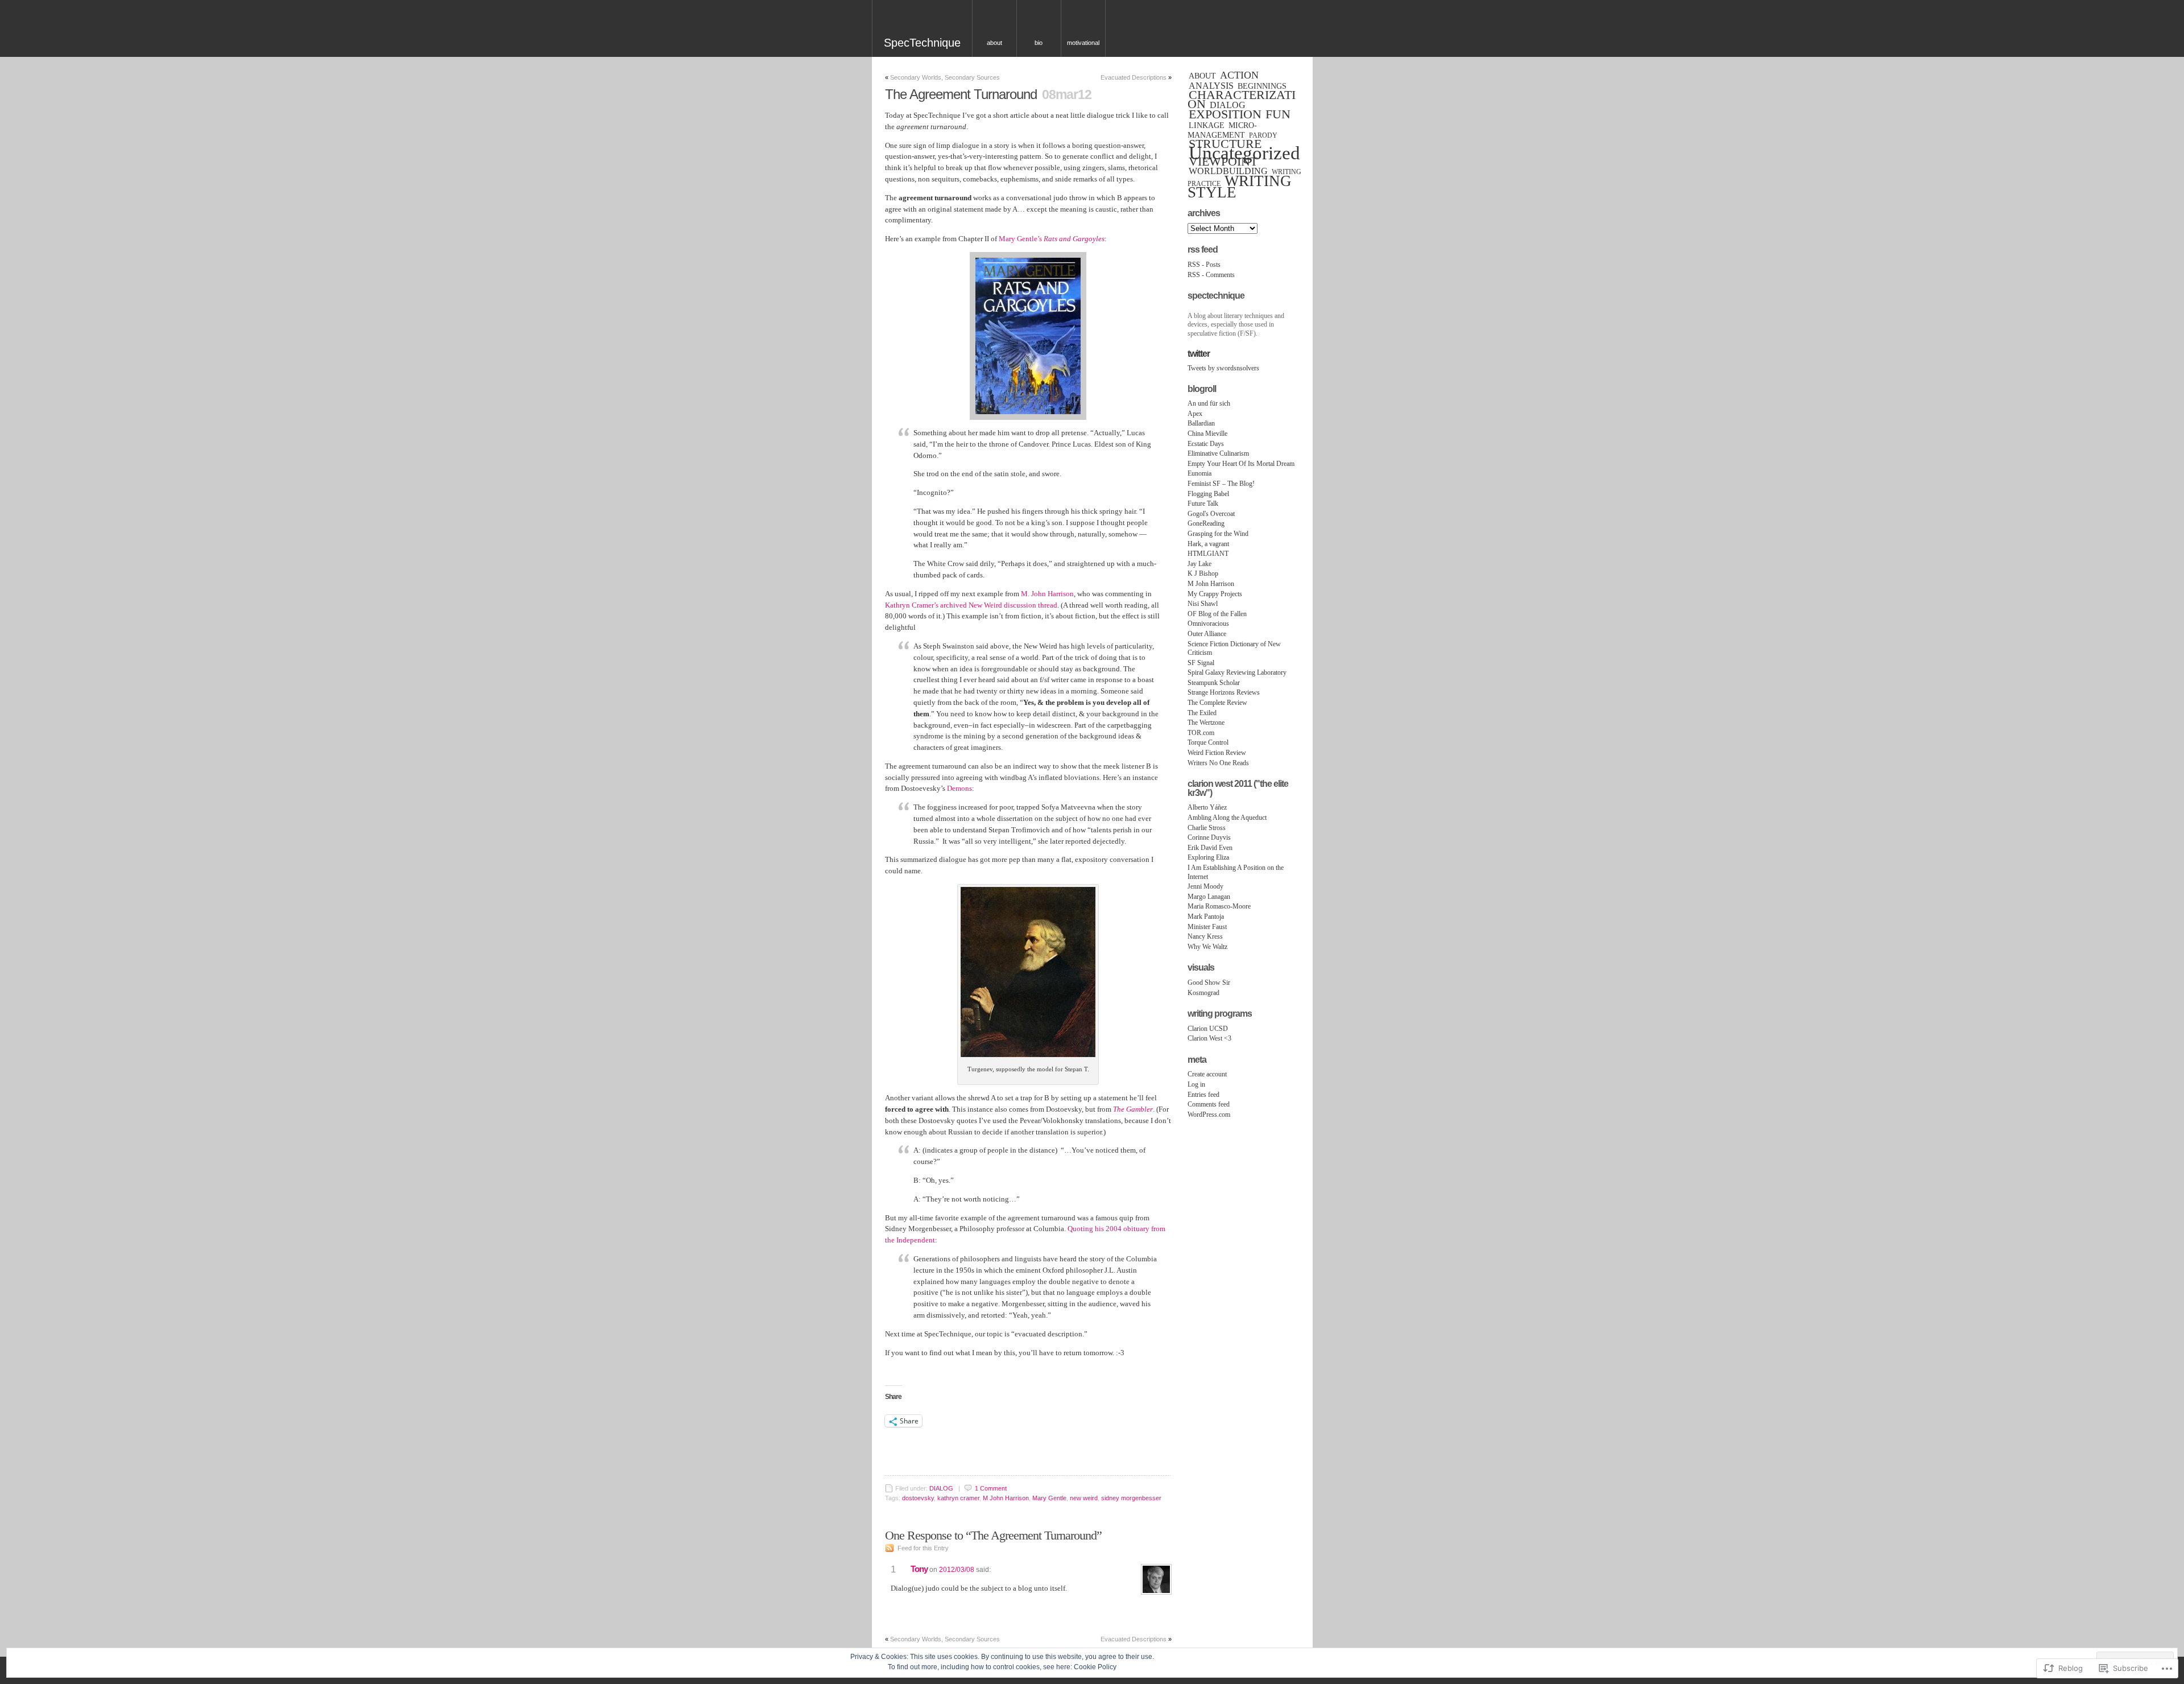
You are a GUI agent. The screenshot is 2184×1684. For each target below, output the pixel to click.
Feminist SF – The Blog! (1221, 484)
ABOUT (1202, 76)
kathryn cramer (958, 1498)
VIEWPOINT (1223, 162)
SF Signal (1201, 663)
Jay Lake (1199, 564)
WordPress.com (1209, 1115)
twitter (1199, 354)
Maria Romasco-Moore (1219, 906)
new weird (1084, 1498)
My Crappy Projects (1215, 594)
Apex (1195, 414)
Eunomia (1199, 473)
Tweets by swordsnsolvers (1223, 368)
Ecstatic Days (1206, 444)
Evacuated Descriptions (1134, 77)
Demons (959, 788)
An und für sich (1209, 403)
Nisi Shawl (1203, 604)
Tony (919, 1569)
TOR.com (1201, 733)
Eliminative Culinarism (1218, 453)
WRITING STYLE (1240, 187)
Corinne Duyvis (1209, 837)
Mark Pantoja (1206, 917)
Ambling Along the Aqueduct (1227, 818)
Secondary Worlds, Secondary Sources (945, 77)
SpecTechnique (922, 43)
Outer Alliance (1207, 634)
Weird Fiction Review (1217, 753)
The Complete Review (1217, 703)
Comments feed (1209, 1104)
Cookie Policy (1095, 1667)
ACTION (1239, 75)
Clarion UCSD (1208, 1029)
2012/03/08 (957, 1570)
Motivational (1083, 43)
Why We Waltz (1207, 947)
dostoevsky (918, 1498)
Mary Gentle (1049, 1498)
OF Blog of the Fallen (1217, 614)
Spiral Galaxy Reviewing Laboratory (1237, 672)
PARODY (1263, 135)
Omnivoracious (1208, 624)
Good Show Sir (1209, 983)
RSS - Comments (1211, 275)
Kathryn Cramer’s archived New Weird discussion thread (971, 605)
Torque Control (1208, 742)
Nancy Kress (1205, 936)
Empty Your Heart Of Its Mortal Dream (1241, 464)
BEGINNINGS (1262, 86)
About (994, 43)
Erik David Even (1210, 848)
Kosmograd (1203, 993)
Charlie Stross (1207, 828)
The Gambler (1133, 1109)
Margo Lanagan (1209, 897)
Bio (1039, 43)
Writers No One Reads (1218, 763)
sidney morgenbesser (1131, 1498)
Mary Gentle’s (1020, 239)
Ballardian (1201, 423)
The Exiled (1202, 713)
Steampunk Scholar (1214, 683)
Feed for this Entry (923, 1548)
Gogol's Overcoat (1211, 514)
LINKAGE (1207, 125)
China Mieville (1207, 434)
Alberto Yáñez (1207, 807)
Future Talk (1203, 503)
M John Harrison (1006, 1498)
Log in (1196, 1084)
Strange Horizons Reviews (1224, 692)
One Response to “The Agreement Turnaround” (993, 1535)
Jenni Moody (1205, 886)
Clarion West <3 (1209, 1038)
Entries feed (1203, 1095)
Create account (1207, 1074)
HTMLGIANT (1208, 554)
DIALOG (941, 1488)
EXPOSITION (1225, 114)
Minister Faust (1207, 927)
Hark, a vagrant (1208, 544)
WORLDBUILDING (1228, 171)
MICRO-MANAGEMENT (1222, 130)
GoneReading (1206, 523)
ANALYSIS (1211, 86)
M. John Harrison (1047, 594)
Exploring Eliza (1208, 857)
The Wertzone (1206, 723)
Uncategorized (1244, 153)
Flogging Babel (1208, 494)
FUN (1278, 114)
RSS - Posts (1204, 265)
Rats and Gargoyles (1074, 239)
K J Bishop (1203, 573)
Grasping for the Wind (1218, 534)
